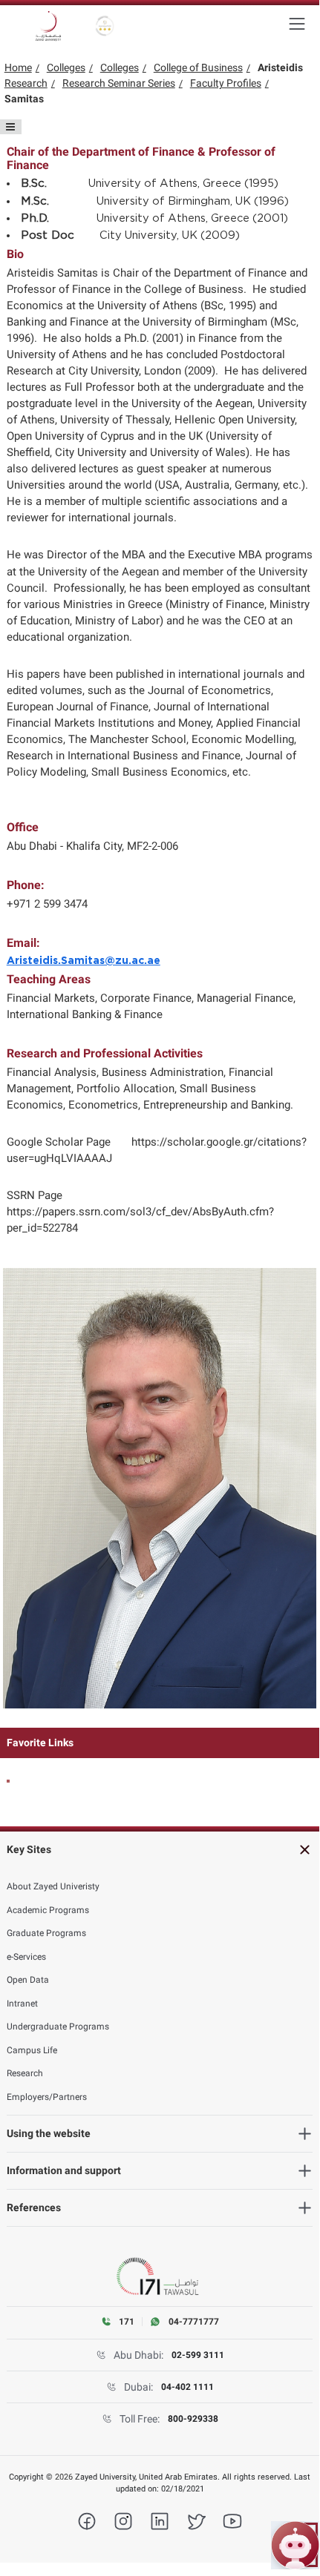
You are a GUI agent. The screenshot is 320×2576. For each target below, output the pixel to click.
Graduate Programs (46, 1933)
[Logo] (48, 26)
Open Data (28, 1980)
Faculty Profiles (226, 83)
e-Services (26, 1957)
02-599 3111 (198, 2355)
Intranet (22, 2004)
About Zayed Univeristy (53, 1886)
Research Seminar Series (119, 83)
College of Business (198, 67)
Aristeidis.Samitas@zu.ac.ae (84, 961)
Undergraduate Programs (58, 2027)
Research (26, 83)
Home (18, 67)
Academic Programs (48, 1910)
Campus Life (32, 2050)
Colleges (66, 67)
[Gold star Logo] (105, 26)
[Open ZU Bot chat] (295, 2545)
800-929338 (193, 2419)
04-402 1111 (187, 2387)
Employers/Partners (47, 2097)
